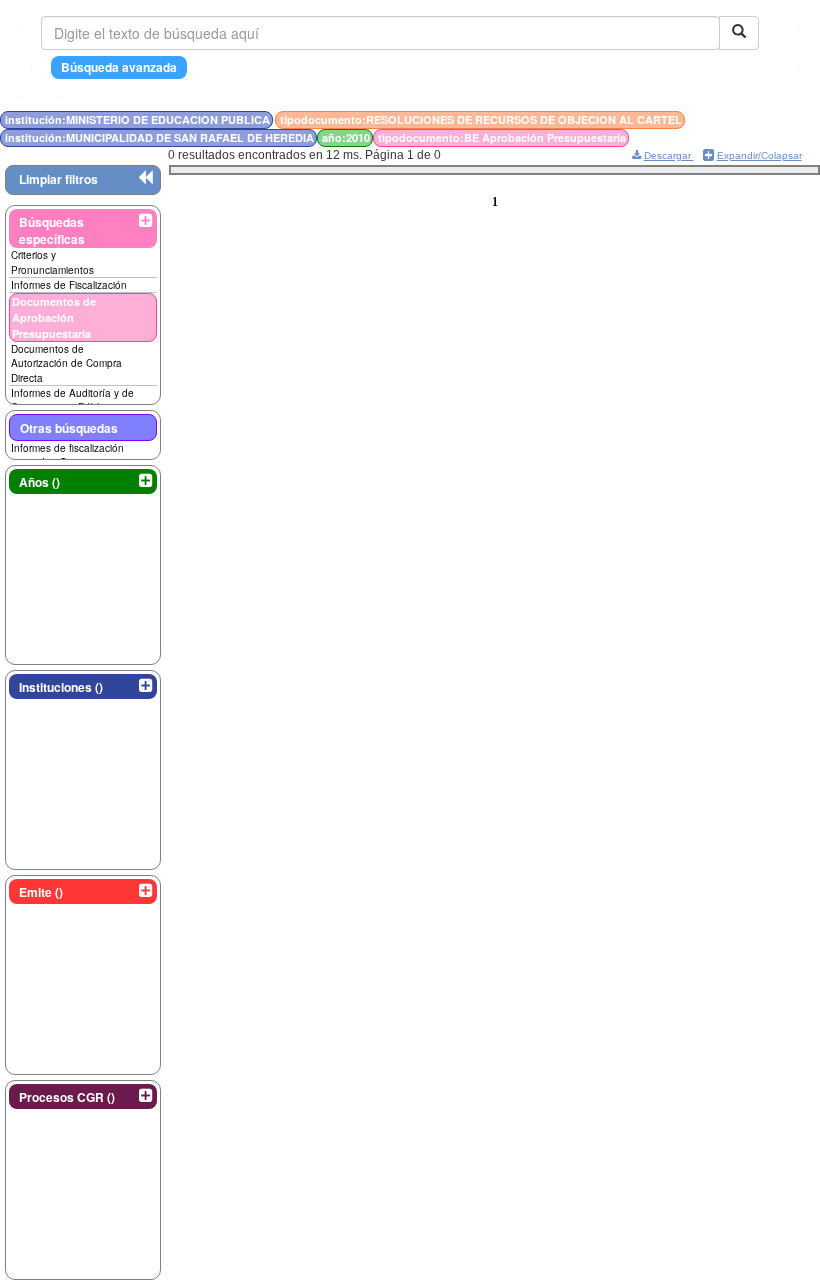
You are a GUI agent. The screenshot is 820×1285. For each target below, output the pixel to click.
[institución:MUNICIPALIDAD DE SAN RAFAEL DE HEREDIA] (755, 119)
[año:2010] (761, 119)
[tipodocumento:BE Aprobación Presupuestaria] (765, 119)
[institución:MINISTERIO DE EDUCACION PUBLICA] (743, 119)
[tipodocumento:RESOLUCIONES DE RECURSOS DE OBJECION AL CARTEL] (749, 119)
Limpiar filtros (58, 179)
